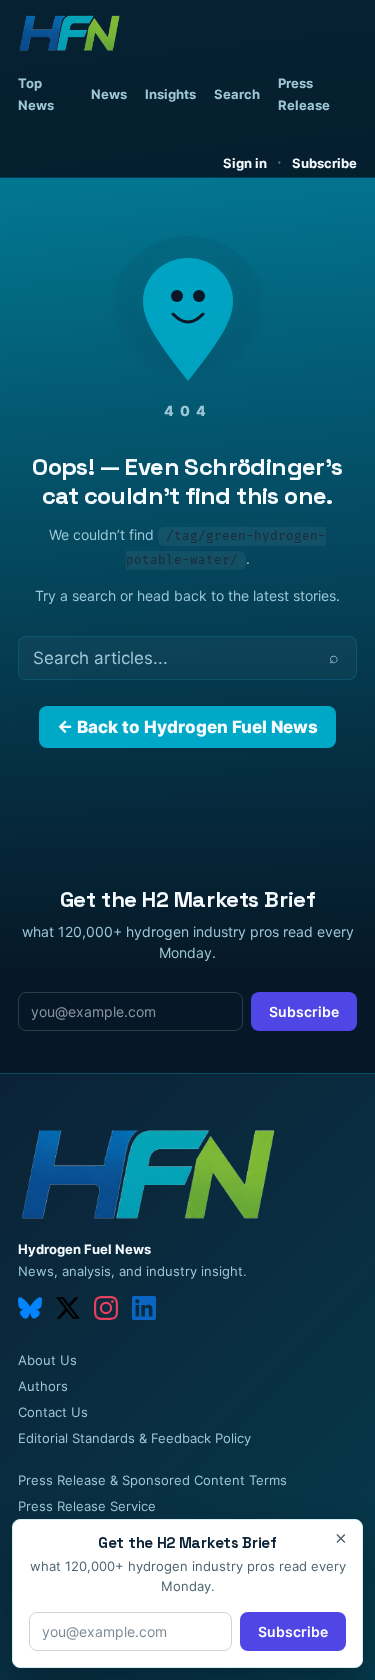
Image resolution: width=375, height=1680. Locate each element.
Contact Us (53, 1412)
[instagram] (106, 1308)
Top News (36, 94)
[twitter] (68, 1308)
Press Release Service (87, 1506)
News (109, 94)
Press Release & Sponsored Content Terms (152, 1480)
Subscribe (324, 163)
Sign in (245, 163)
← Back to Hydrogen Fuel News (187, 727)
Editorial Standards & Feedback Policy (134, 1438)
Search (237, 94)
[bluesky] (30, 1308)
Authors (43, 1386)
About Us (47, 1360)
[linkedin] (144, 1308)
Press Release (304, 94)
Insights (170, 94)
